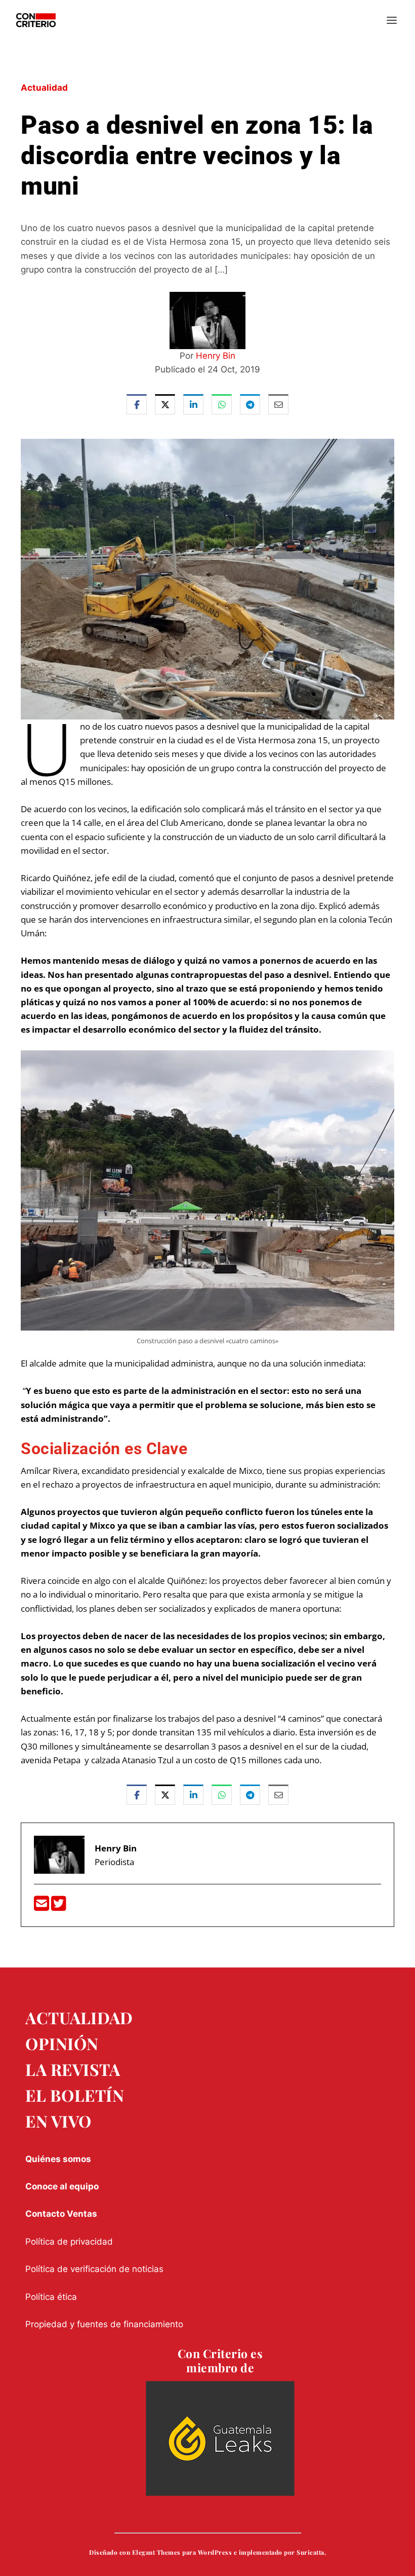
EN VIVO (58, 2121)
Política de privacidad (69, 2242)
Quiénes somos (58, 2159)
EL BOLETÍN (75, 2095)
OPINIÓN (62, 2043)
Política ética (51, 2297)
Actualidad (44, 88)
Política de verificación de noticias (94, 2269)
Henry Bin (216, 356)
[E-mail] (43, 1906)
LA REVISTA (73, 2069)
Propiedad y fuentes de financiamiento (104, 2324)
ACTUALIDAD (79, 2017)
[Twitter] (59, 1906)
